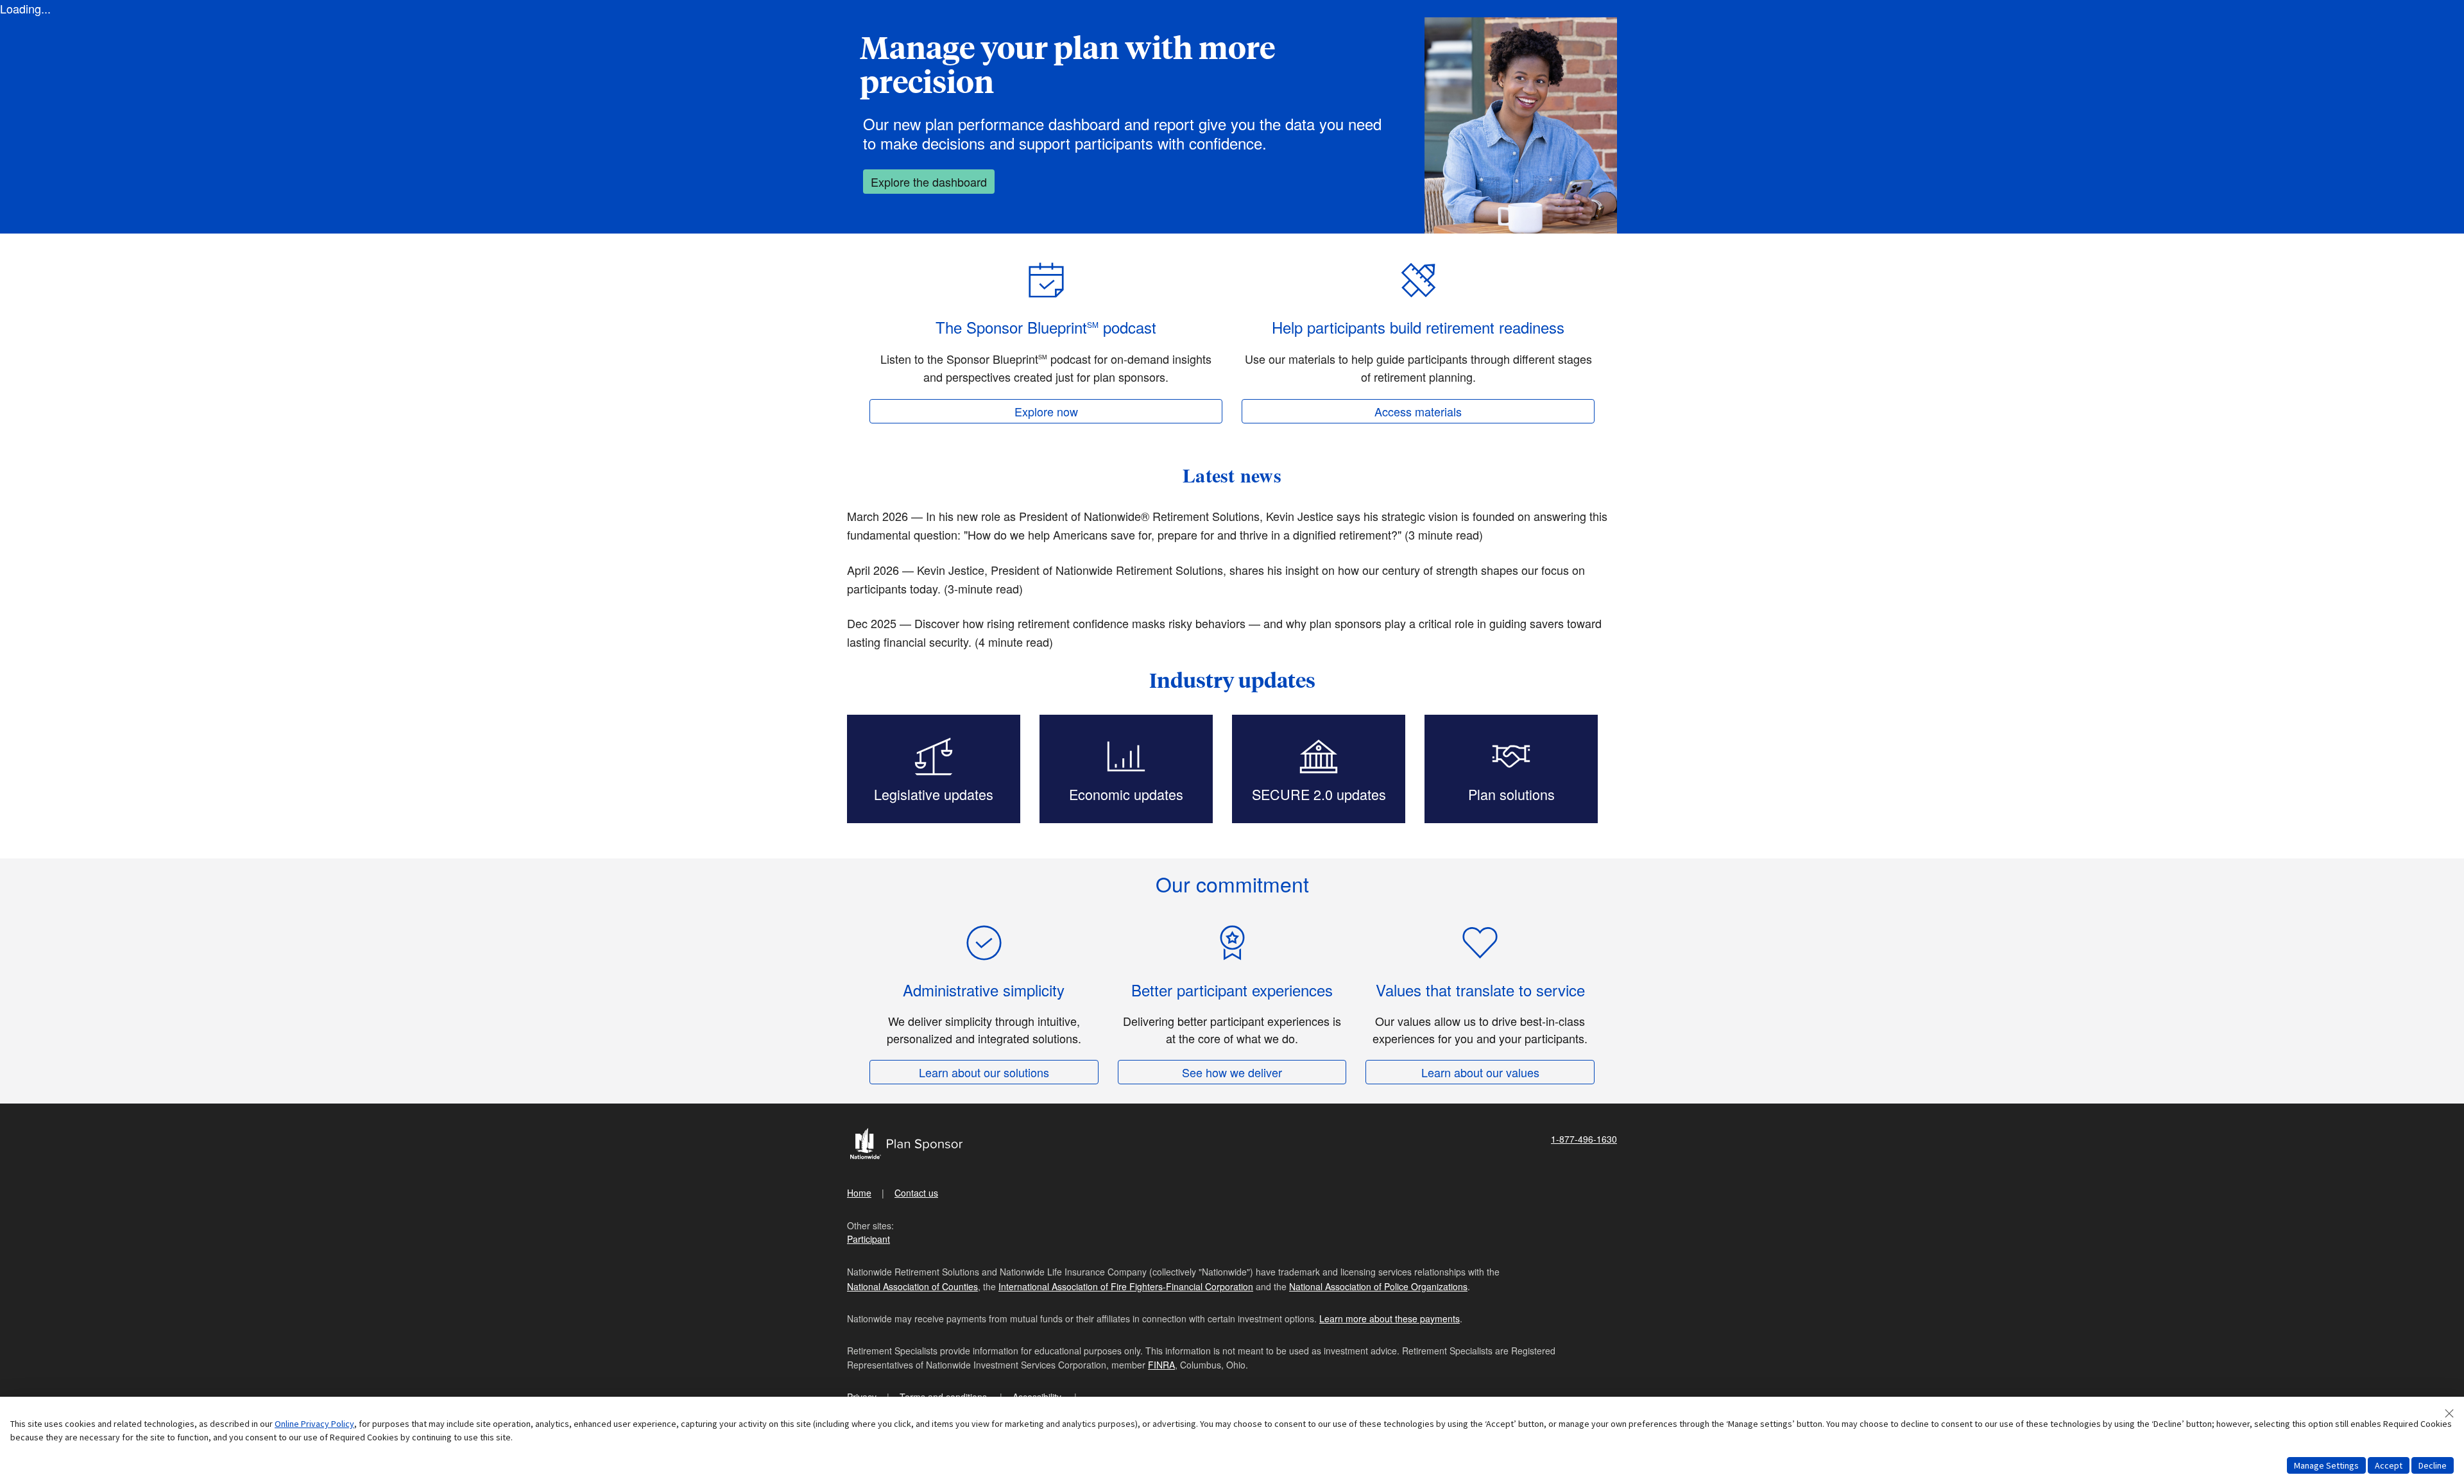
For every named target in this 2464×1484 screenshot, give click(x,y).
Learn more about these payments (1390, 1318)
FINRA (1161, 1365)
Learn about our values (1480, 1072)
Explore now (1046, 411)
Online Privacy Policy (314, 1424)
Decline (2433, 1465)
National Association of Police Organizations (1378, 1286)
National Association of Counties (912, 1286)
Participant (868, 1239)
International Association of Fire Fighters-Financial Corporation (1126, 1286)
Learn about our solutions (984, 1072)
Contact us (916, 1193)
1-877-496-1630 (1584, 1139)
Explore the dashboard (929, 182)
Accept (2389, 1465)
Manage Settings (2326, 1465)
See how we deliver (1232, 1072)
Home (859, 1193)
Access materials (1418, 411)
